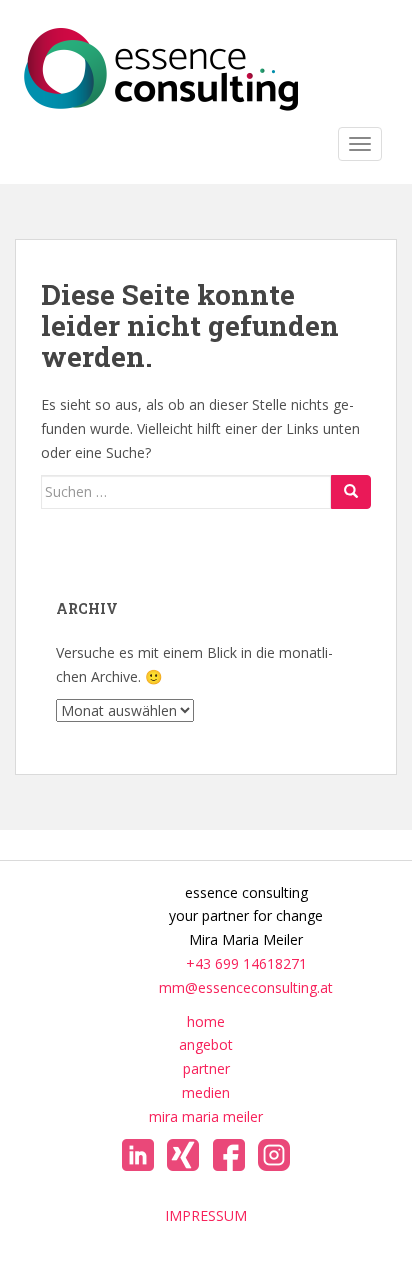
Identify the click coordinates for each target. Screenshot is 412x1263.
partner (206, 1068)
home (206, 1021)
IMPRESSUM (206, 1215)
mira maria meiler (206, 1116)
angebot (206, 1044)
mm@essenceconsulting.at (246, 987)
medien (206, 1092)
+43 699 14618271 (246, 963)
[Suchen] (351, 492)
